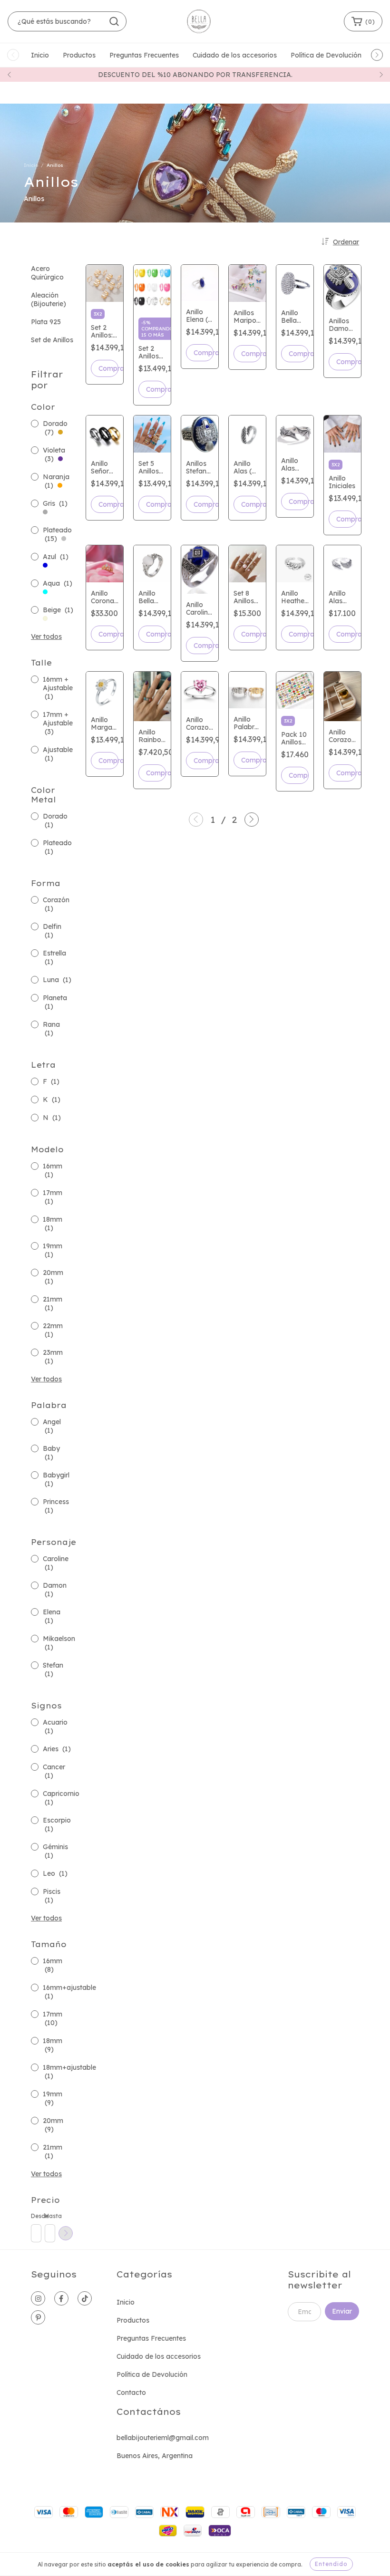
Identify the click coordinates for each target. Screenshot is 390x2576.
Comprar (108, 368)
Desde (36, 2216)
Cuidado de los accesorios (235, 55)
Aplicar (66, 2233)
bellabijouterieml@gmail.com (163, 2438)
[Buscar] (114, 21)
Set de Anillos (52, 340)
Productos (79, 55)
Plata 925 (46, 322)
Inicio (40, 55)
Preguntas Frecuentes (144, 55)
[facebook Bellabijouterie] (61, 2298)
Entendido (331, 2564)
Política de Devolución (326, 55)
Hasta (49, 2216)
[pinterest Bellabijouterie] (38, 2317)
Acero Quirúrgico (47, 273)
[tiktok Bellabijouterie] (85, 2298)
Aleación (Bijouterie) (49, 299)
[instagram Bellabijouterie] (38, 2298)
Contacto (131, 2393)
